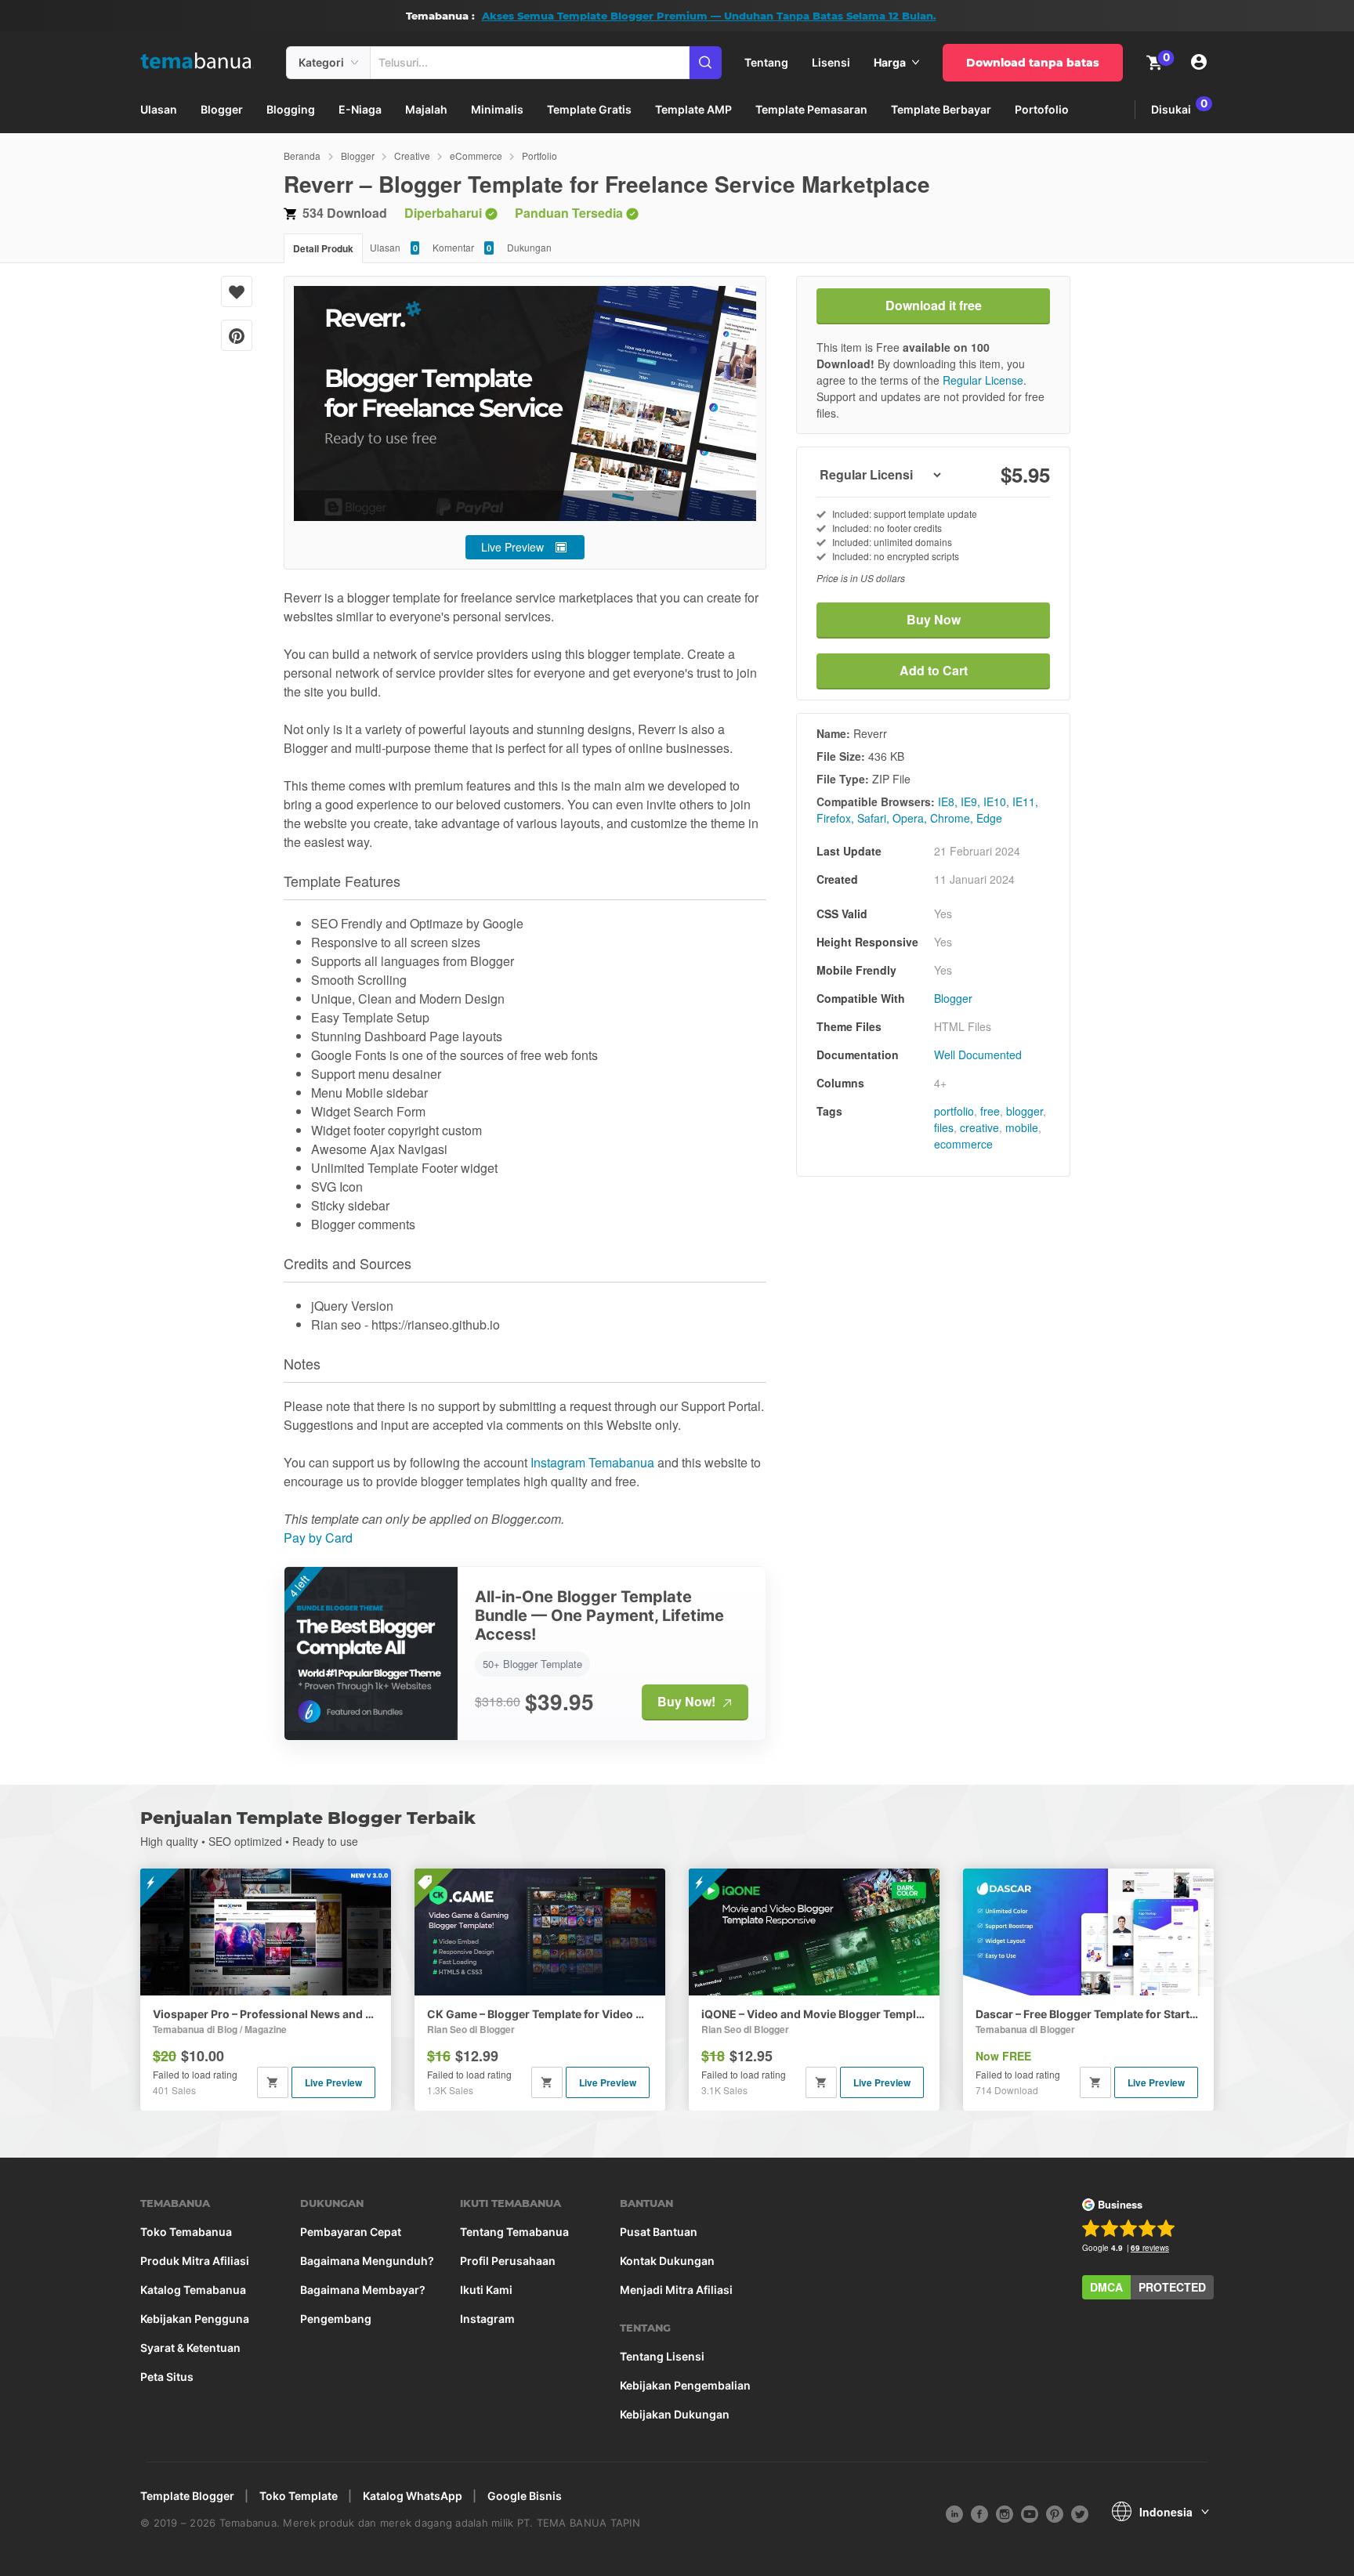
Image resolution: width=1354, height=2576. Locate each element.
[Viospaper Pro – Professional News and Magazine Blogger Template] (266, 1932)
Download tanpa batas (1033, 63)
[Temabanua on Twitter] (1080, 2513)
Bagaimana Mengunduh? (367, 2261)
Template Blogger (187, 2496)
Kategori (321, 62)
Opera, (910, 818)
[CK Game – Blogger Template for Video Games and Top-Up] (540, 1932)
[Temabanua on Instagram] (1005, 2513)
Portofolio (1042, 109)
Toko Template (299, 2496)
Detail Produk (323, 248)
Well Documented (978, 1055)
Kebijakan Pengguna (195, 2319)
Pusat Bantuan (659, 2232)
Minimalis (497, 109)
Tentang (766, 62)
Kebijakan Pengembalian (685, 2386)
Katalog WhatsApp (413, 2496)
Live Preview (512, 547)
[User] (1200, 63)
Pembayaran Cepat (351, 2232)
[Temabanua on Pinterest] (1055, 2513)
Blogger (222, 109)
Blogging (291, 109)
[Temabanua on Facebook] (979, 2513)
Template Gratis (589, 109)
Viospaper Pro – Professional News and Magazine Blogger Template (266, 2014)
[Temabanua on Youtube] (1030, 2513)
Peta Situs (167, 2377)
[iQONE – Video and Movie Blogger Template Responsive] (814, 1932)
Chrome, (952, 818)
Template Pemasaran (811, 109)
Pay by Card (318, 1538)
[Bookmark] (237, 291)
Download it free (934, 305)
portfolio (954, 1111)
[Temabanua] (207, 62)
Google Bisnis (525, 2496)
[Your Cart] (1154, 62)
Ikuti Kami (486, 2290)
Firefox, (835, 818)
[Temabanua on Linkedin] (954, 2513)
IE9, (970, 801)
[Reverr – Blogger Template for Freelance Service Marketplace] (525, 403)
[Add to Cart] (273, 2082)
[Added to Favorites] (237, 291)
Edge (989, 818)
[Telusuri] (706, 63)
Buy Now (934, 619)
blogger (1025, 1111)
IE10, (996, 801)
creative (979, 1127)
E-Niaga (360, 109)
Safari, (873, 818)
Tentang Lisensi (662, 2357)
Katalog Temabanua (193, 2290)
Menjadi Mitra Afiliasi (676, 2290)
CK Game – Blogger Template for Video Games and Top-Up (540, 2014)
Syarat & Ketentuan (190, 2348)
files (944, 1127)
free (990, 1111)
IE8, (948, 801)
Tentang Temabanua (514, 2232)
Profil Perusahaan (508, 2261)
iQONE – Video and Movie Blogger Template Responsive (814, 2014)
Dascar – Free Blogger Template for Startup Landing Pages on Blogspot (1088, 2014)
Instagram (487, 2319)
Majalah (426, 109)
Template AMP (693, 109)
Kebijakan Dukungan (675, 2415)
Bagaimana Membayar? (363, 2290)
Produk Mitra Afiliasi (195, 2261)
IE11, (1025, 801)
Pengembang (336, 2319)
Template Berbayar (941, 109)
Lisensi (831, 62)
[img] (355, 63)
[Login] (1200, 63)
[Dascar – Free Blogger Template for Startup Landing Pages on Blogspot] (1088, 1932)
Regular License (983, 380)
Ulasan (159, 109)
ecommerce (963, 1144)
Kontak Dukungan (667, 2261)
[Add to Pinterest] (237, 335)
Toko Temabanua (186, 2232)
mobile (1022, 1127)
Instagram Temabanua (592, 1462)
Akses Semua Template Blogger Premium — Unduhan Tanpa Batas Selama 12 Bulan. (709, 16)
